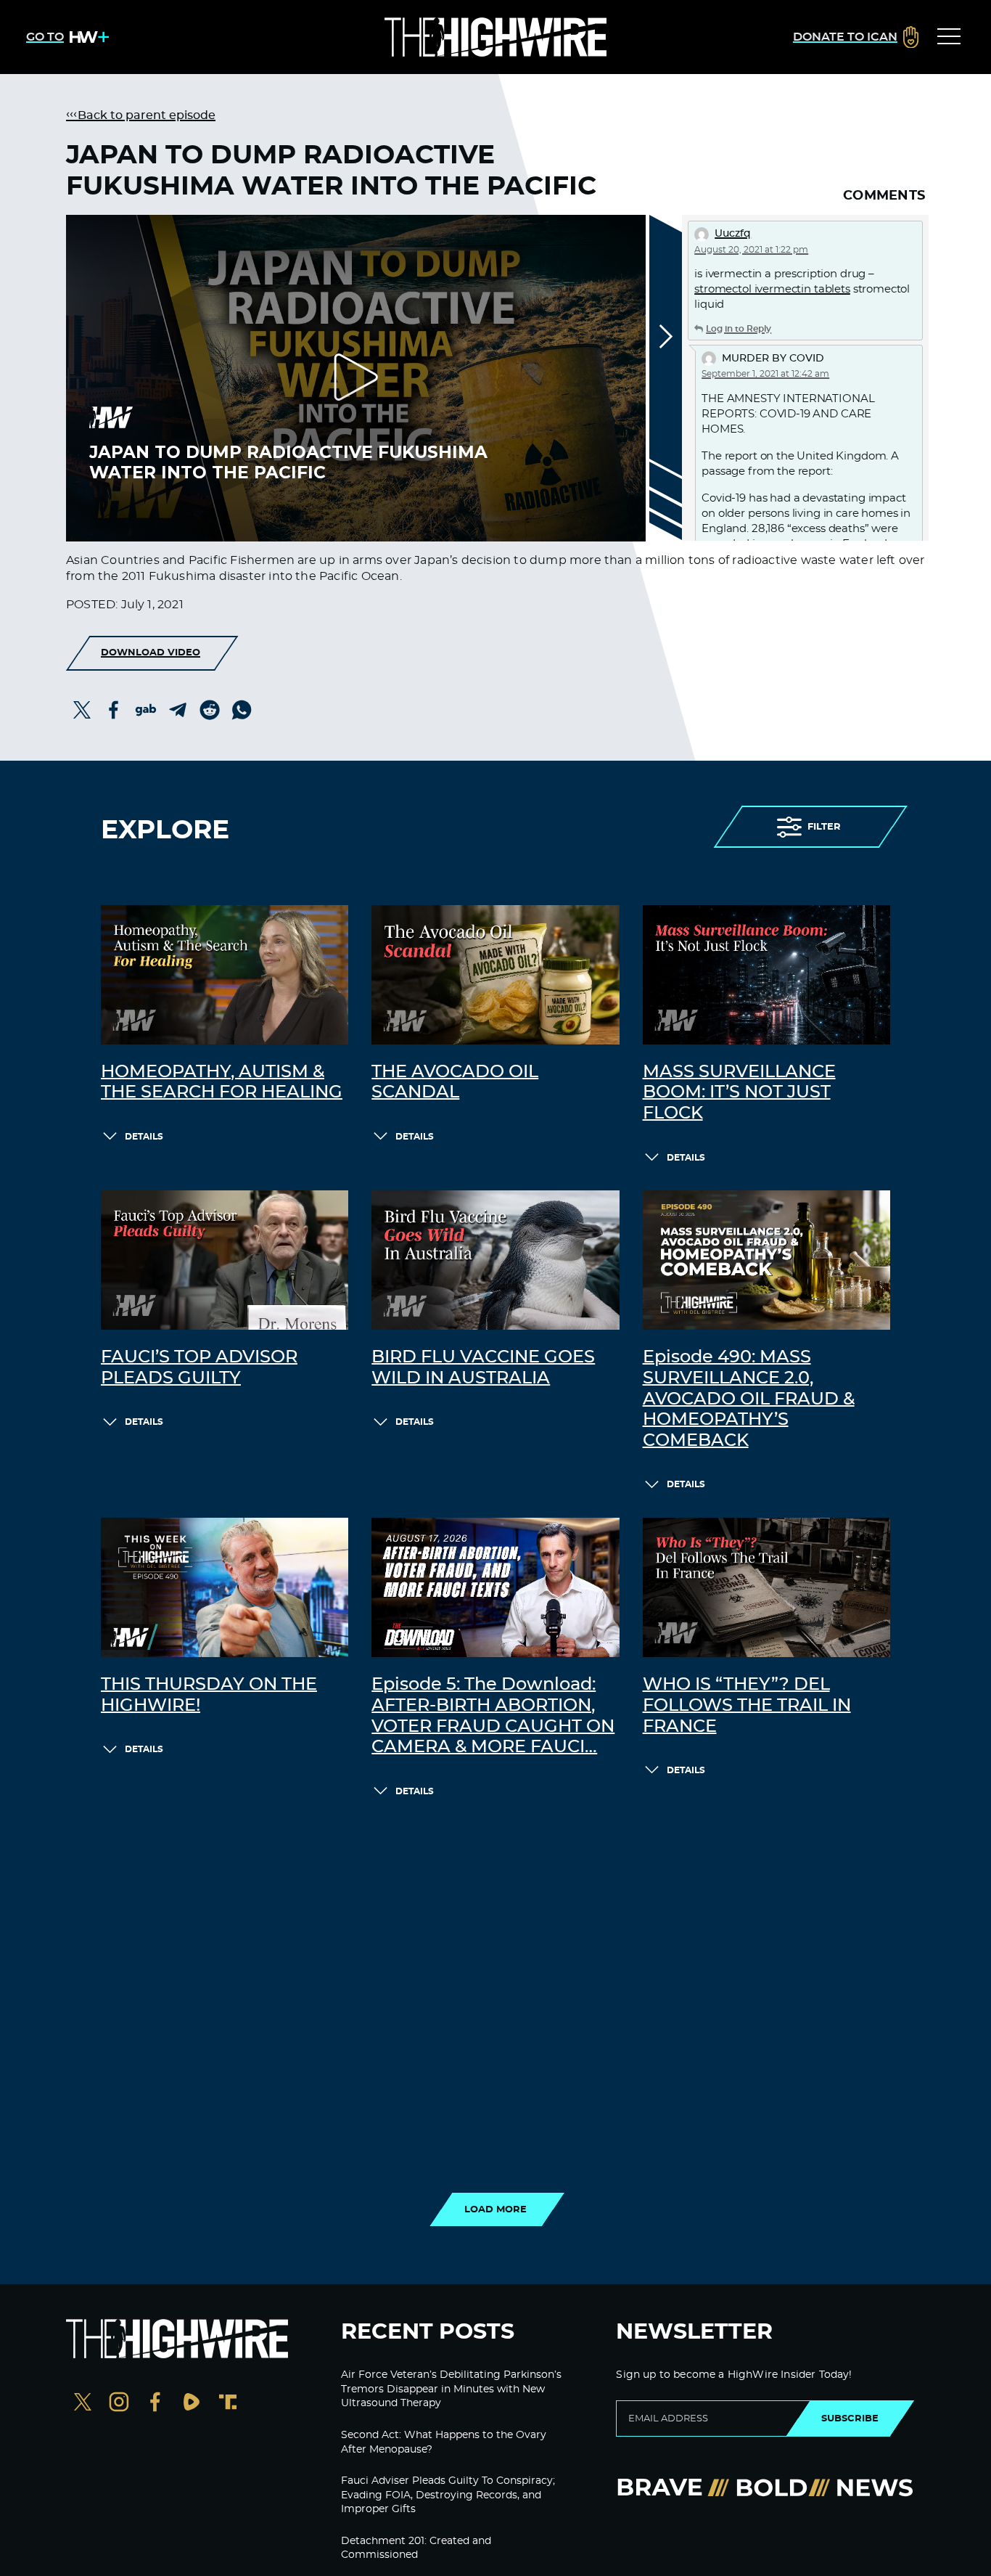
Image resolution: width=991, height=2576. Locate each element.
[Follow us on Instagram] (119, 2404)
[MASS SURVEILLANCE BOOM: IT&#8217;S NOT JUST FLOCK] (766, 975)
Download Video (151, 653)
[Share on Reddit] (210, 710)
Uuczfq (733, 234)
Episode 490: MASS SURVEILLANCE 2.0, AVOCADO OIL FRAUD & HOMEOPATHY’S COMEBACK (749, 1399)
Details (144, 1137)
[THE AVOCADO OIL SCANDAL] (495, 975)
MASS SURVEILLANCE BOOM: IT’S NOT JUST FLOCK (739, 1093)
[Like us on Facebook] (155, 2404)
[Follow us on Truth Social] (228, 2404)
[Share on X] (82, 710)
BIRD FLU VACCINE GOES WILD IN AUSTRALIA (483, 1368)
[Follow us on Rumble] (192, 2404)
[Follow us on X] (83, 2404)
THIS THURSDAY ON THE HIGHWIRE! (209, 1695)
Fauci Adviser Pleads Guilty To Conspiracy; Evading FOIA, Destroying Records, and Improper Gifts (448, 2495)
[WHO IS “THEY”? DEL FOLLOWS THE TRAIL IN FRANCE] (766, 1587)
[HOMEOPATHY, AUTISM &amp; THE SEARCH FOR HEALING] (225, 975)
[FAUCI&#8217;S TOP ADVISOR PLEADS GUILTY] (225, 1260)
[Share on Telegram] (178, 710)
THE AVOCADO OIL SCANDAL (455, 1083)
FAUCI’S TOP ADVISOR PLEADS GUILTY (199, 1368)
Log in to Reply (739, 329)
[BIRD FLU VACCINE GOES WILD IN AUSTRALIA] (495, 1260)
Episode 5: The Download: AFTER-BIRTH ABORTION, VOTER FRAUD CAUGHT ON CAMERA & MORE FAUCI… (493, 1716)
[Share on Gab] (146, 710)
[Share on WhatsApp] (242, 710)
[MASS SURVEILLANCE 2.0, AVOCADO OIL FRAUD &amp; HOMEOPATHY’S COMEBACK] (766, 1260)
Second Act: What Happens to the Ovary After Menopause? (444, 2442)
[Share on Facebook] (114, 710)
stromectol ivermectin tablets (772, 289)
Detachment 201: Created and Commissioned (416, 2548)
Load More (495, 2209)
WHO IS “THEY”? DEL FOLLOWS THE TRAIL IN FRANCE (747, 1706)
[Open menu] (949, 37)
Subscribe (850, 2418)
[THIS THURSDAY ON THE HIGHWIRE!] (225, 1587)
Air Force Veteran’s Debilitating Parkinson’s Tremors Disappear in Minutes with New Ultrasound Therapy (451, 2389)
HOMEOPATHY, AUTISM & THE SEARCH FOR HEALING (222, 1083)
